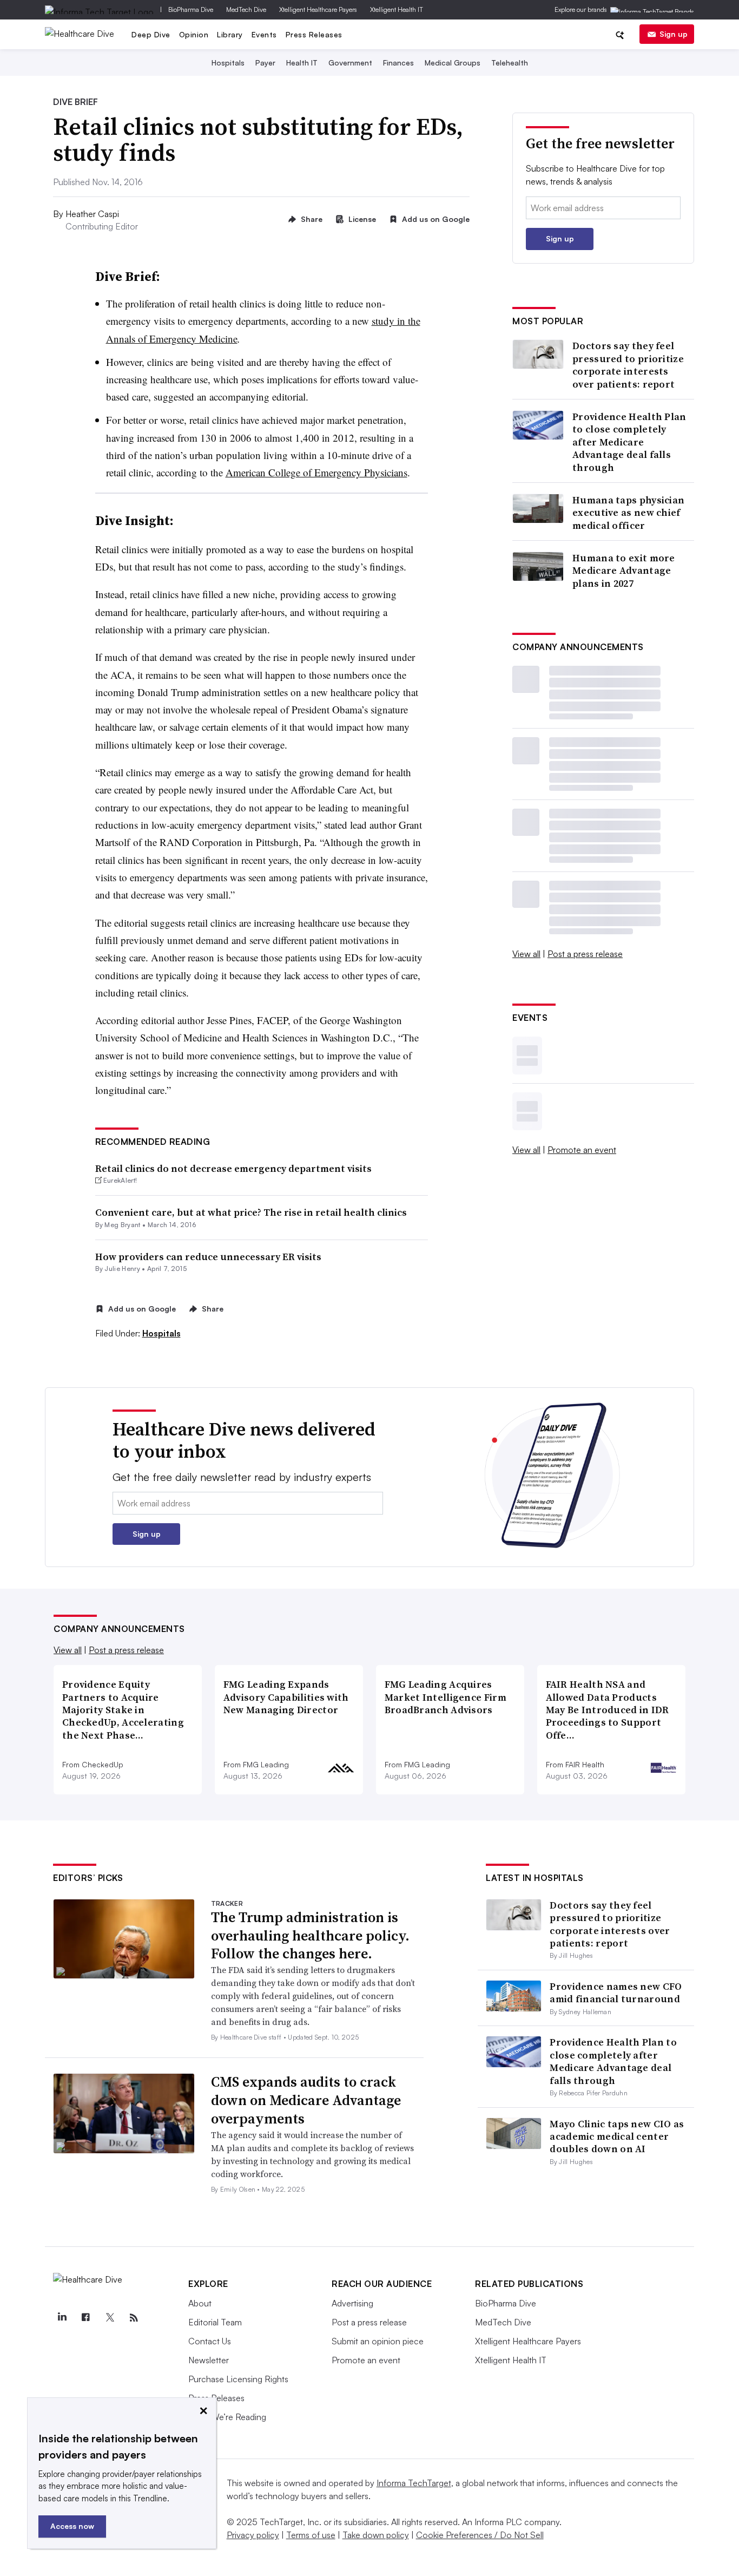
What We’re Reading (227, 2417)
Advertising (352, 2303)
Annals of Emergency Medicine (172, 339)
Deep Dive (151, 34)
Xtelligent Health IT (397, 9)
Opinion (194, 34)
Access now (72, 2526)
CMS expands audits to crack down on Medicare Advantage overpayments (306, 2100)
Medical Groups (453, 63)
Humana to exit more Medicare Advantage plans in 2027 (624, 571)
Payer (265, 63)
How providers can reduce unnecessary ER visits (208, 1257)
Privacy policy (253, 2535)
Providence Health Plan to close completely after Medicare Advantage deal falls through (629, 442)
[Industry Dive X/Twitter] (110, 2318)
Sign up (674, 34)
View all (526, 954)
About (200, 2303)
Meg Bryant (122, 1225)
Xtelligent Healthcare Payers (318, 9)
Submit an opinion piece (378, 2341)
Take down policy (376, 2535)
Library (230, 34)
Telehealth (510, 63)
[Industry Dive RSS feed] (134, 2318)
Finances (398, 63)
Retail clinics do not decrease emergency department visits (233, 1168)
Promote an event (582, 1150)
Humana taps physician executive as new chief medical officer (628, 513)
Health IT (302, 63)
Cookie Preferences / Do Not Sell (480, 2535)
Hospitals (228, 63)
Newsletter (209, 2360)
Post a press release (585, 954)
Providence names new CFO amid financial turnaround (616, 1992)
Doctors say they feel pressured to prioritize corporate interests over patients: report (628, 365)
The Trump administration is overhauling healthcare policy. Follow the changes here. (310, 1936)
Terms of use (311, 2535)
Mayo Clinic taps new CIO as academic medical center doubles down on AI (617, 2136)
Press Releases (314, 34)
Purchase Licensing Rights (238, 2379)
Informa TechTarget (414, 2483)
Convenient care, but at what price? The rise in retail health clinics (251, 1212)
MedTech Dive (246, 9)
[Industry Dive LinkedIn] (62, 2318)
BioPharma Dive (191, 9)
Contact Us (210, 2341)
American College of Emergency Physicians (316, 472)
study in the (396, 321)
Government (350, 63)
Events (264, 34)
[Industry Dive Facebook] (85, 2318)
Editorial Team (215, 2322)
